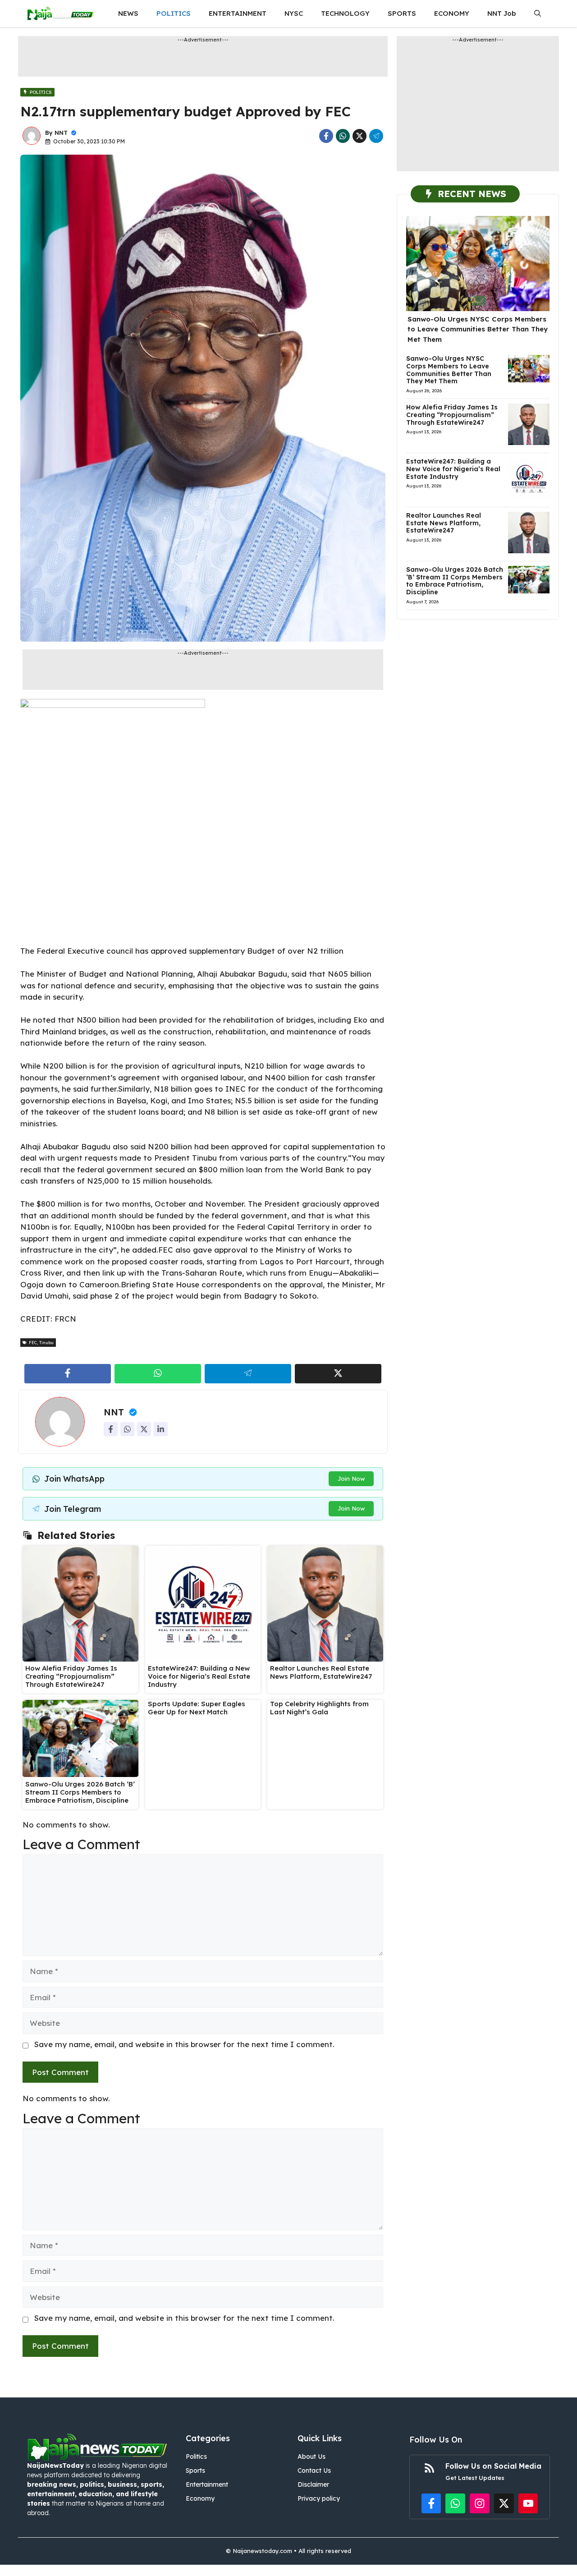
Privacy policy (319, 2498)
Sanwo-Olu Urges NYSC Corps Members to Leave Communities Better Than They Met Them (478, 329)
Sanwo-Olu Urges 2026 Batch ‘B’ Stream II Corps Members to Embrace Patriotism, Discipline (80, 1792)
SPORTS (402, 13)
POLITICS (174, 13)
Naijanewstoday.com (262, 2551)
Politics (196, 2457)
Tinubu (46, 1343)
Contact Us (314, 2470)
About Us (311, 2457)
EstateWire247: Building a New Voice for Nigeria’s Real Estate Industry (199, 1676)
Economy (200, 2498)
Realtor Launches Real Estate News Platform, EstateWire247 (321, 1672)
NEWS (128, 13)
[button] (538, 14)
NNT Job (502, 13)
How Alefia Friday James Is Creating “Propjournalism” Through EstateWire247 (71, 1676)
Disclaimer (313, 2484)
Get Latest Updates (475, 2478)
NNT (61, 133)
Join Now (351, 1479)
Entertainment (207, 2484)
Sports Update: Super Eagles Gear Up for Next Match (197, 1708)
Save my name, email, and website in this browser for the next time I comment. (184, 2044)
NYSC (294, 13)
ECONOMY (452, 13)
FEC (33, 1343)
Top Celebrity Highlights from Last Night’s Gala (319, 1708)
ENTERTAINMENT (238, 13)
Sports (195, 2470)
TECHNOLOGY (345, 13)
